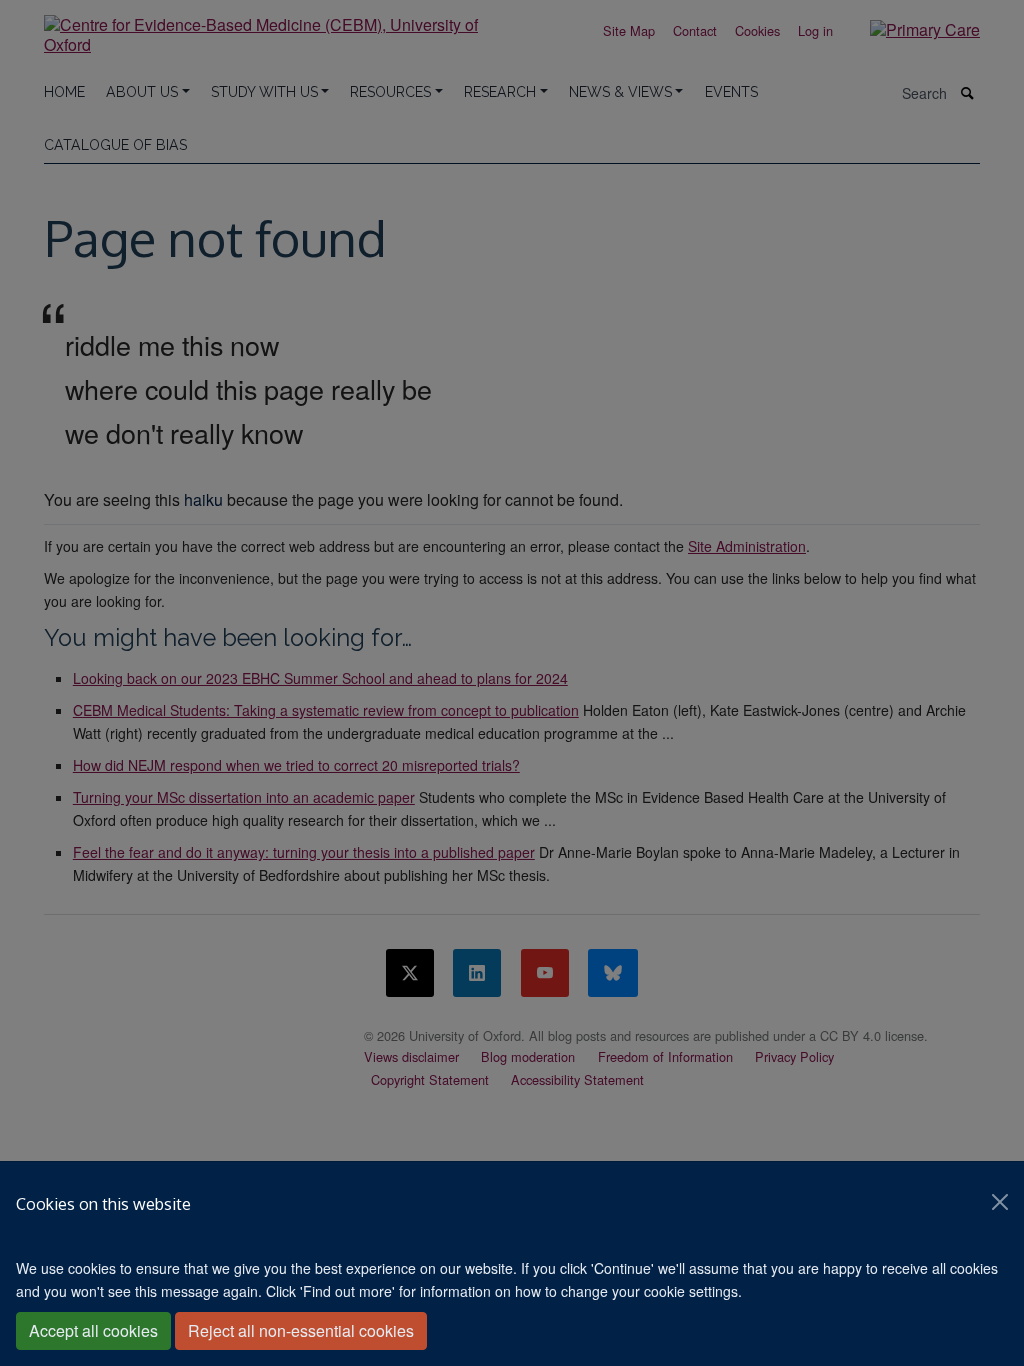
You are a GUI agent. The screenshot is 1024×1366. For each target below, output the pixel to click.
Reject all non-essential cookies (301, 1330)
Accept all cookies (93, 1330)
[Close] (1000, 1202)
